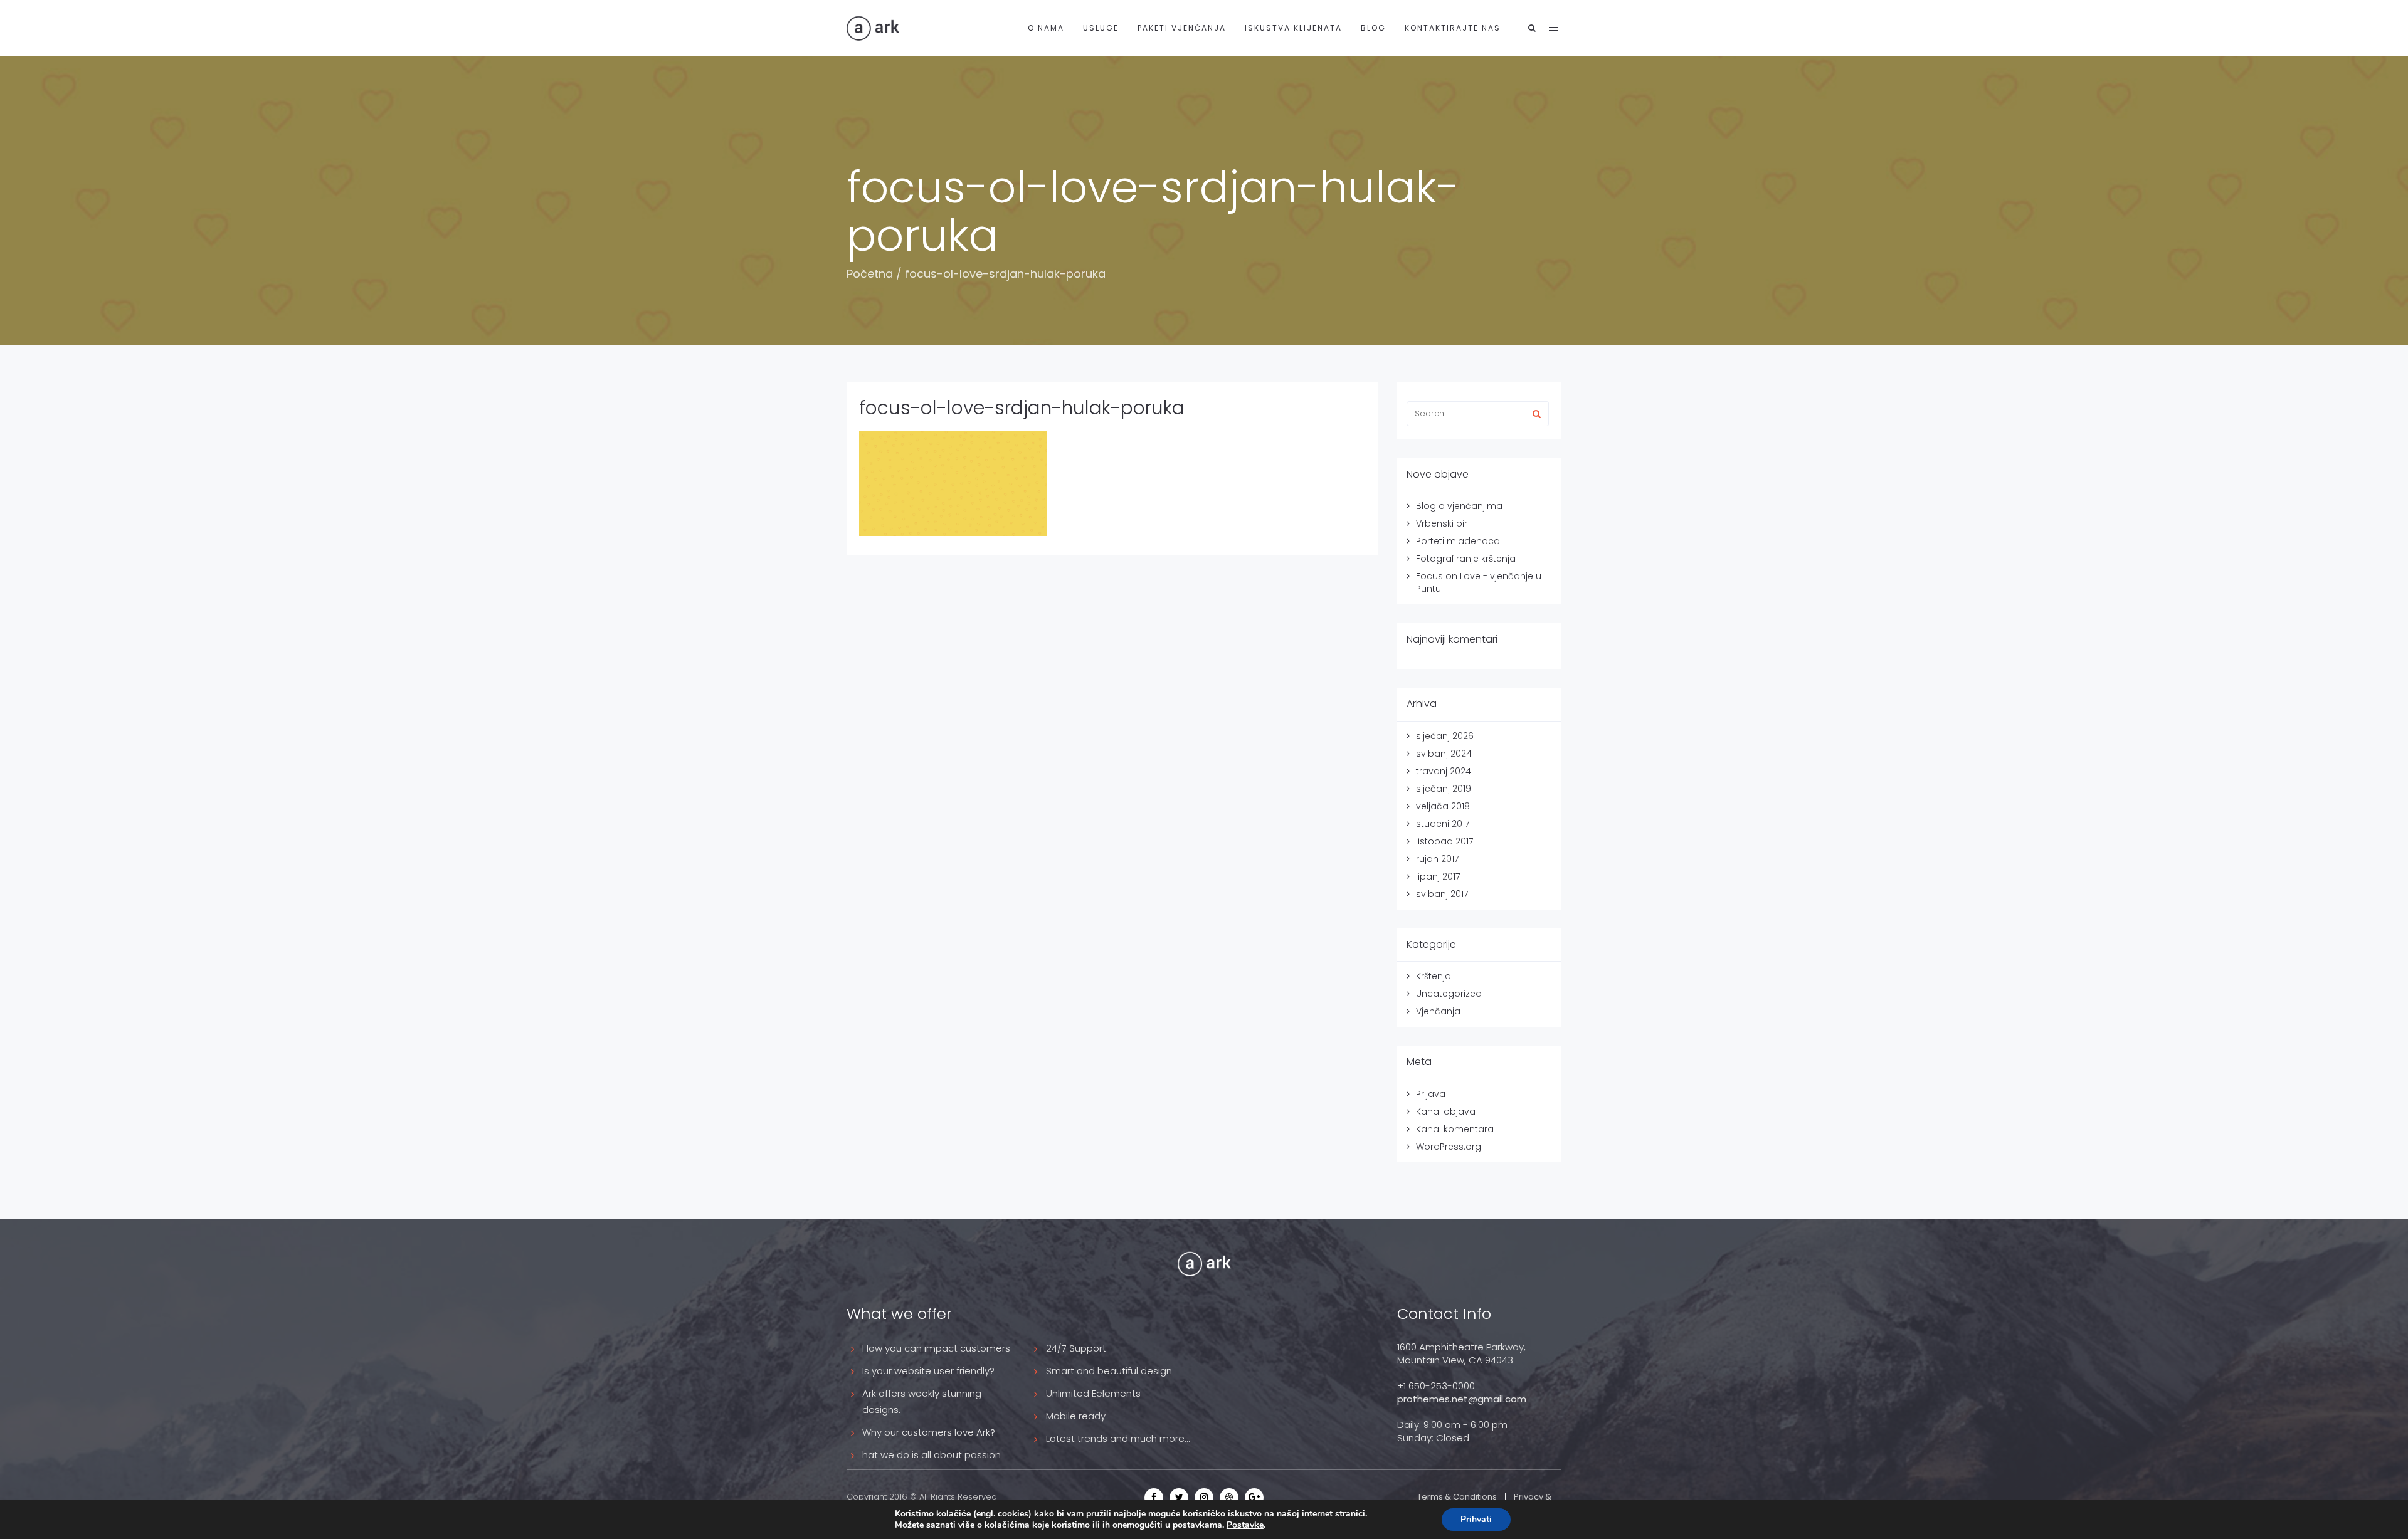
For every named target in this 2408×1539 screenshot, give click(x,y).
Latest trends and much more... (1118, 1438)
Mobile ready (1076, 1416)
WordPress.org (1449, 1147)
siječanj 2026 (1445, 736)
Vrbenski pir (1442, 523)
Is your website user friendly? (928, 1371)
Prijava (1431, 1094)
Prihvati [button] (1476, 1519)
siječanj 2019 (1444, 789)
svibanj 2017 (1442, 894)
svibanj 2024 (1444, 754)
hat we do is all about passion (932, 1455)
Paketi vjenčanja (1182, 28)
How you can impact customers (936, 1348)
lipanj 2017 (1438, 876)
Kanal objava (1446, 1111)
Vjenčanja (1438, 1011)
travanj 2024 (1444, 771)
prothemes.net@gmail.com (1462, 1399)
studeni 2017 (1443, 824)
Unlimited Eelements (1093, 1393)
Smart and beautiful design (1109, 1371)
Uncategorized (1449, 994)
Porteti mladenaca (1458, 541)
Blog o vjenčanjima (1459, 506)
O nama (1046, 28)
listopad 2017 (1444, 841)
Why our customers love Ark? (929, 1432)
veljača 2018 (1443, 806)
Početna (870, 274)
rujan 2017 (1437, 859)
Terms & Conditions (1457, 1497)
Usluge (1101, 28)
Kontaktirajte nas (1453, 28)
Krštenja (1434, 976)
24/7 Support (1076, 1348)
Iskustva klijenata (1293, 28)
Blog (1373, 28)
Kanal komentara (1455, 1129)
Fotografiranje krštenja (1466, 559)
